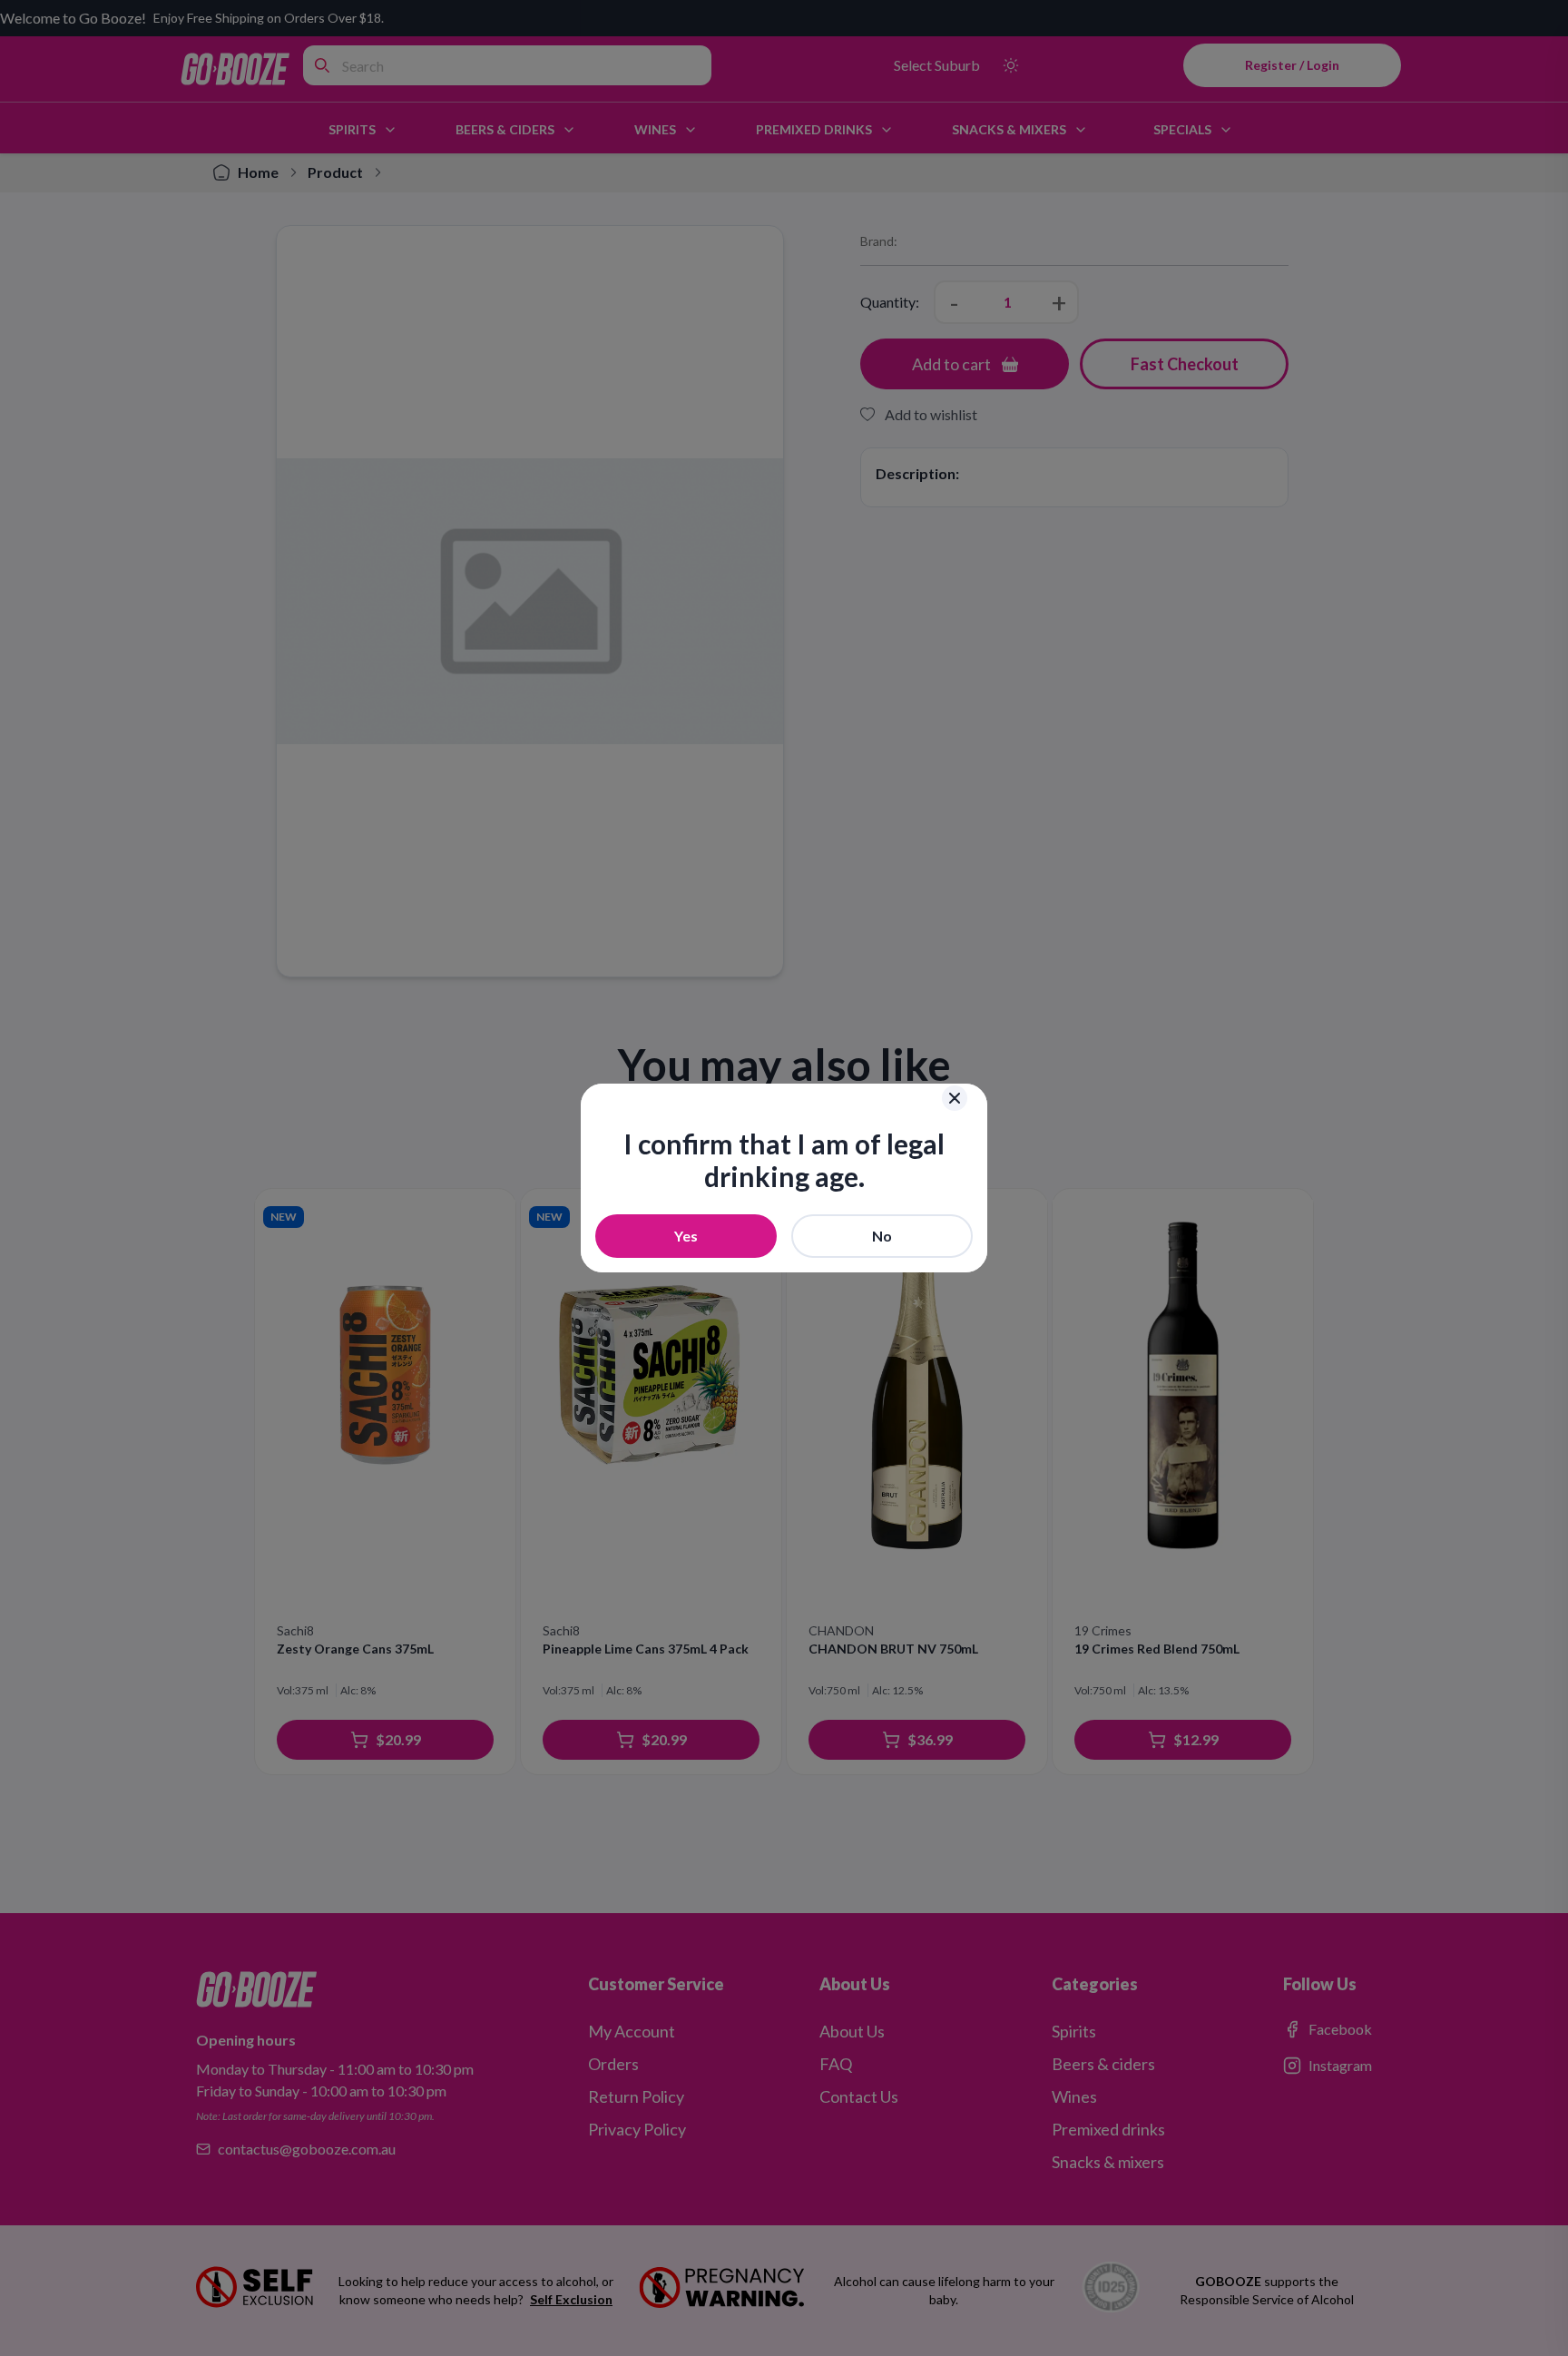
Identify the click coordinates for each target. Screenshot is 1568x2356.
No (882, 1236)
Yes (686, 1236)
